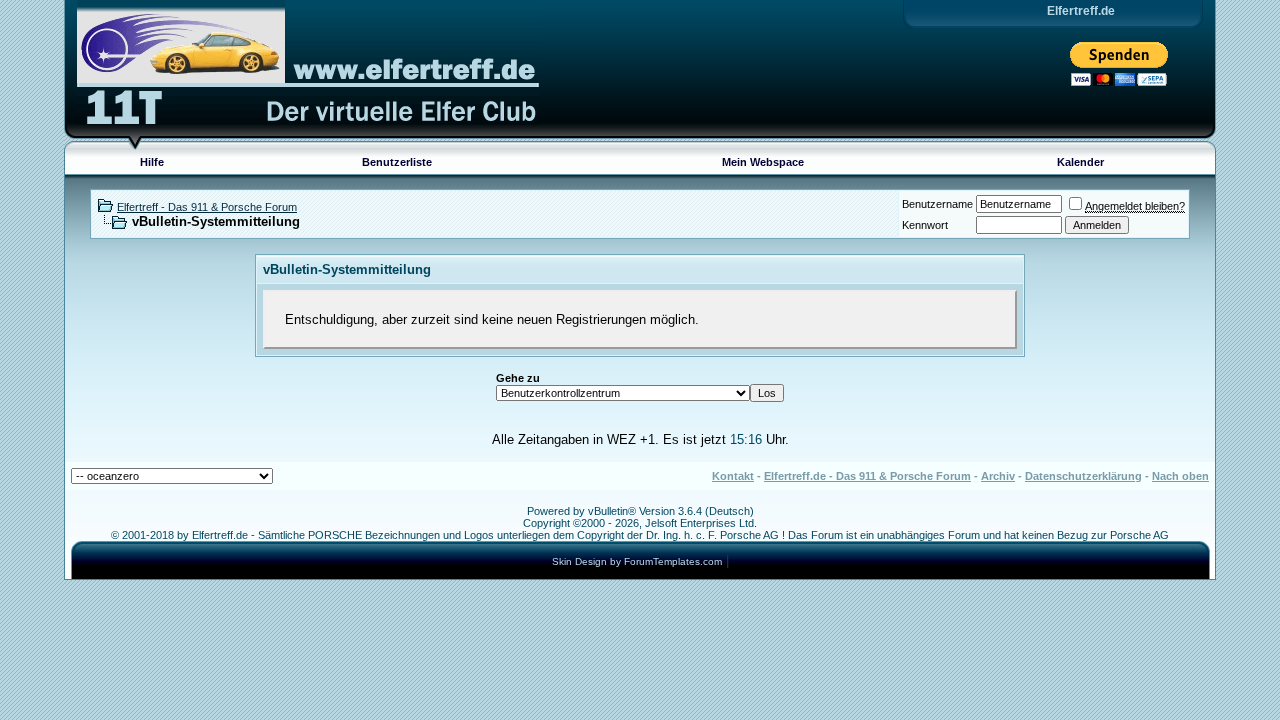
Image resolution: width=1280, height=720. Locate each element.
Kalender (1080, 162)
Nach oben (1180, 476)
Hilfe (152, 162)
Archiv (998, 476)
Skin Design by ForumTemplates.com (637, 561)
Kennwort (925, 225)
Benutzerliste (397, 162)
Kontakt (733, 476)
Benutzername (937, 204)
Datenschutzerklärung (1083, 476)
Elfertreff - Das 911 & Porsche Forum (207, 207)
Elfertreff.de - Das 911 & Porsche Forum (867, 476)
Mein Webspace (763, 162)
